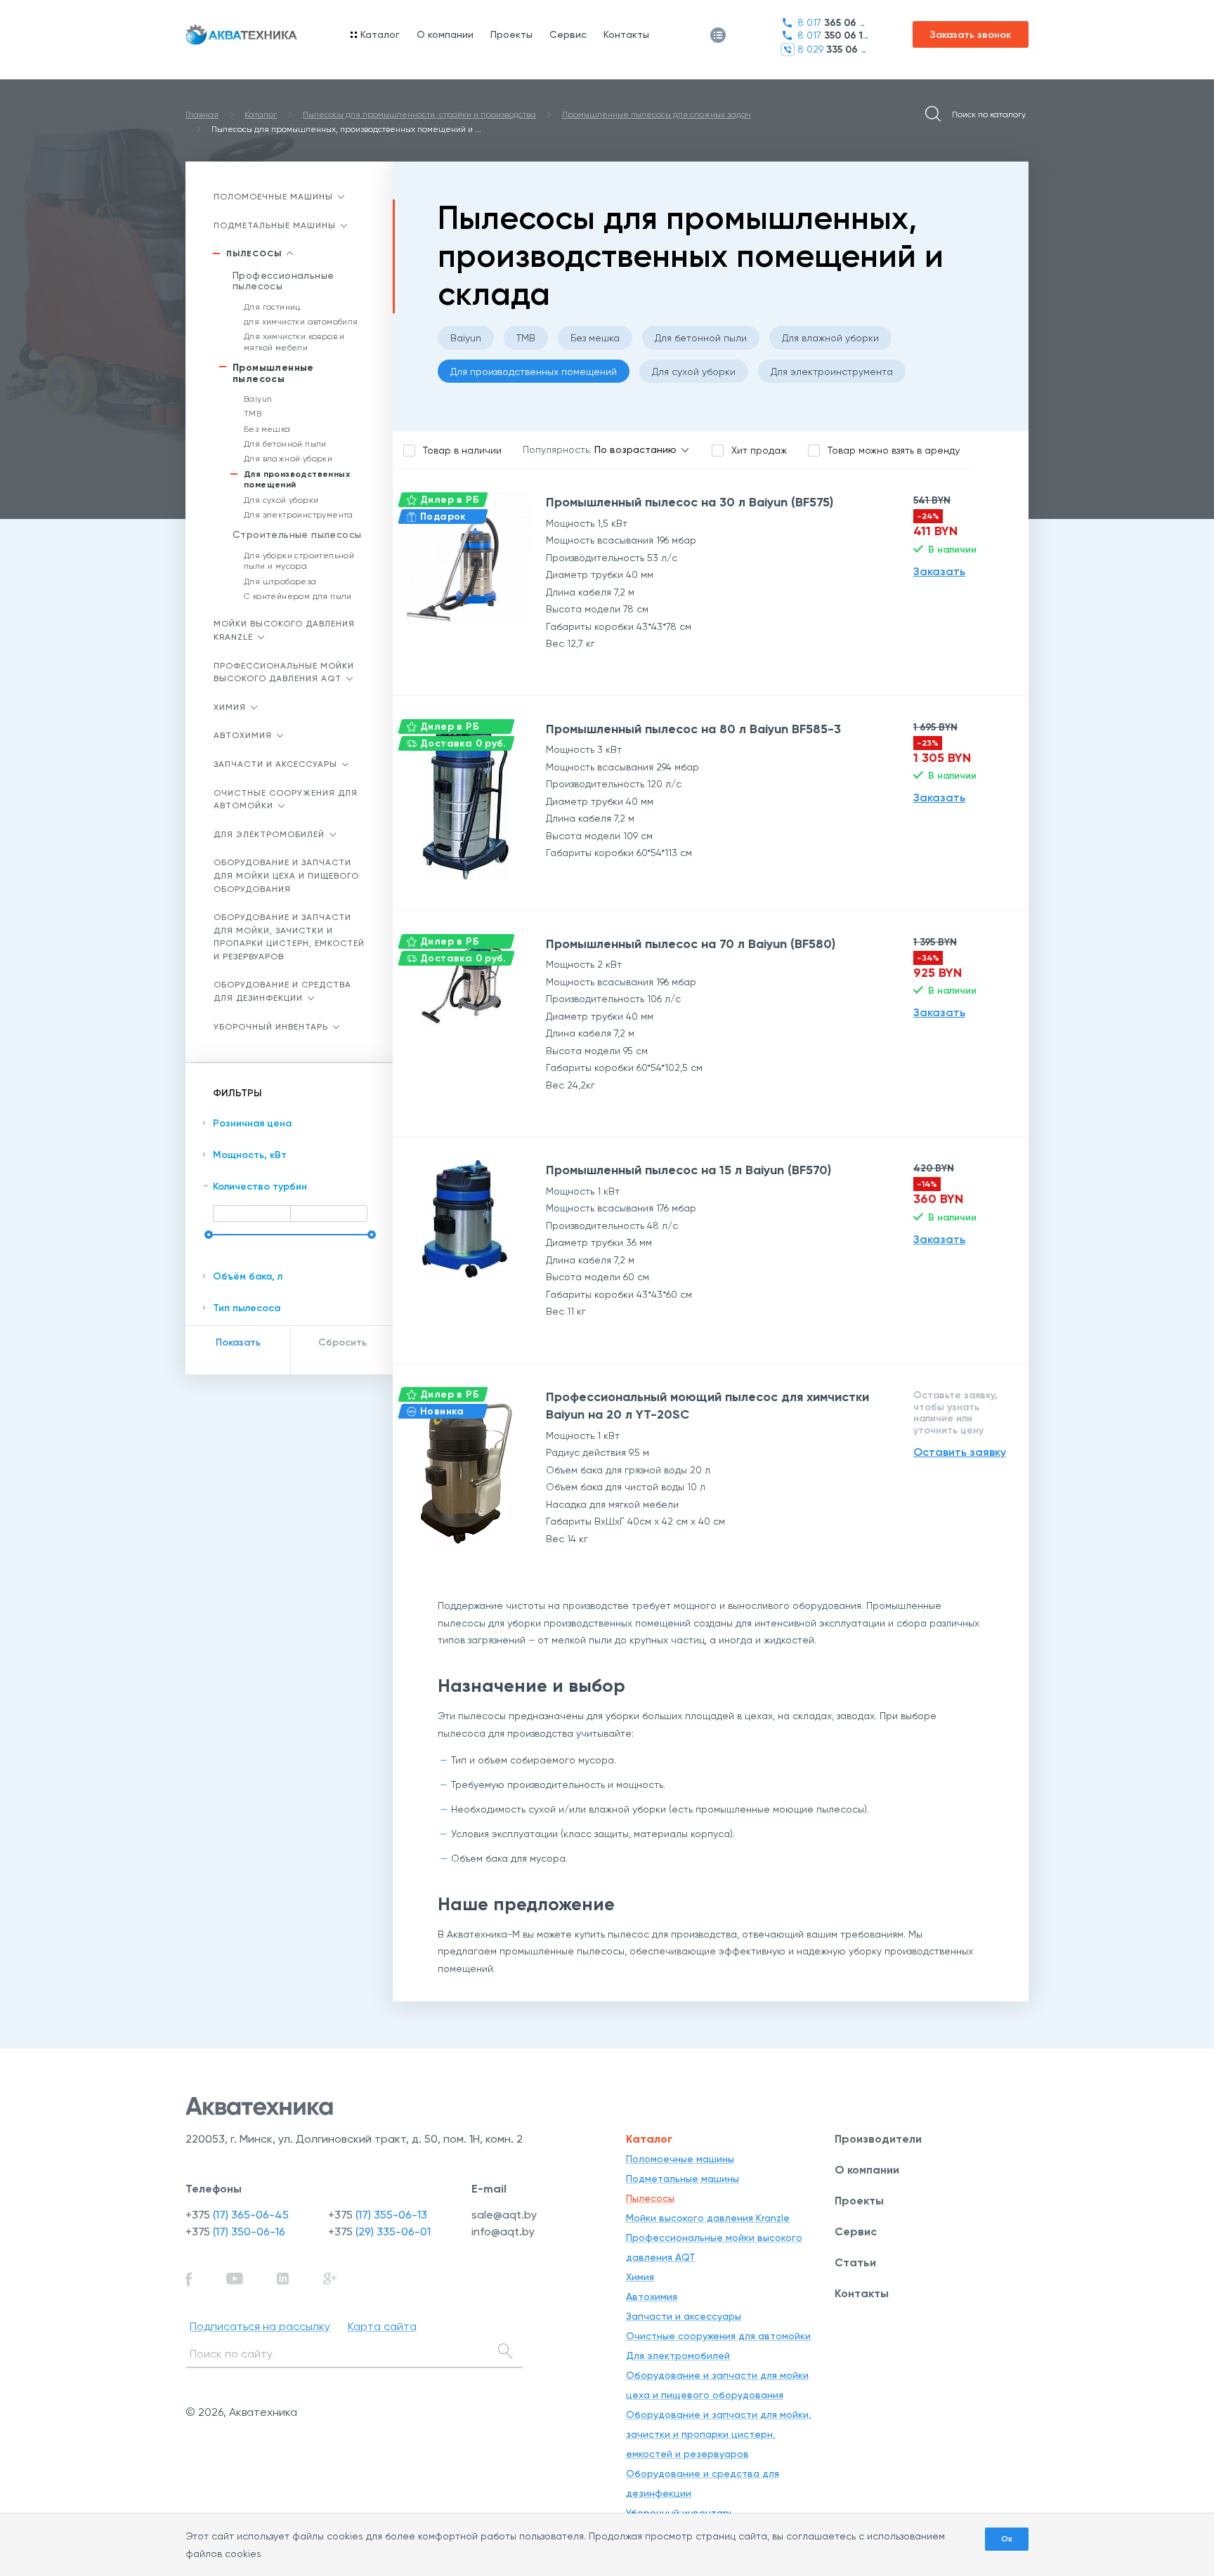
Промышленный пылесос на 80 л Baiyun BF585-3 (693, 729)
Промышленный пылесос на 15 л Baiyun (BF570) (688, 1170)
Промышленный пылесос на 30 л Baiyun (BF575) (690, 502)
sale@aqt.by (504, 2215)
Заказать (939, 571)
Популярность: (557, 449)
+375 (237, 2215)
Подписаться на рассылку (260, 2326)
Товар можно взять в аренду (894, 450)
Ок (1007, 2539)
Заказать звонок (971, 35)
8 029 (833, 50)
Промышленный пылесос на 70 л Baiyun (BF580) (691, 944)
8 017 (833, 23)
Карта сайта (382, 2326)
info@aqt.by (503, 2232)
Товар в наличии (462, 450)
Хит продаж (759, 450)
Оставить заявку (960, 1452)
